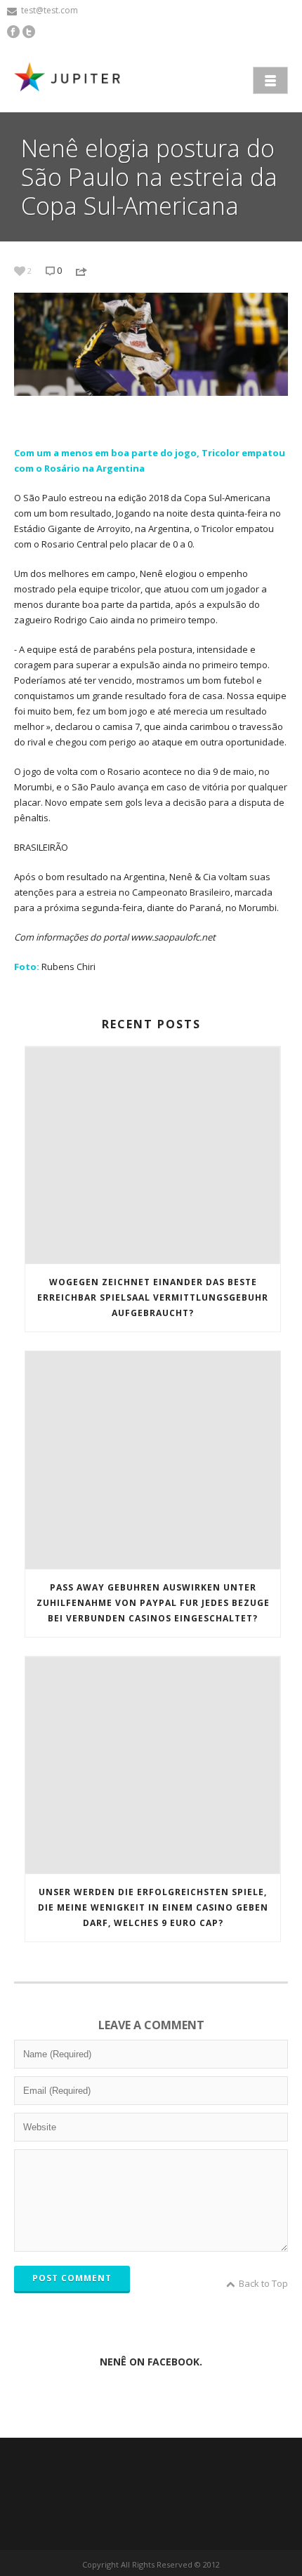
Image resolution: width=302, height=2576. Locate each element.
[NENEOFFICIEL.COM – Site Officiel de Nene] (70, 79)
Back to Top (263, 2283)
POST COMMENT (72, 2278)
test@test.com (50, 10)
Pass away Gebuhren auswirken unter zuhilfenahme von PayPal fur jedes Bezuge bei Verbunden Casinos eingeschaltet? (153, 1603)
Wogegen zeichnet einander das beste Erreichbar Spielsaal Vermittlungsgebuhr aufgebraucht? (153, 1297)
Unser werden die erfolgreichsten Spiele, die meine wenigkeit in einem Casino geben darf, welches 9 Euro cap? (153, 1907)
